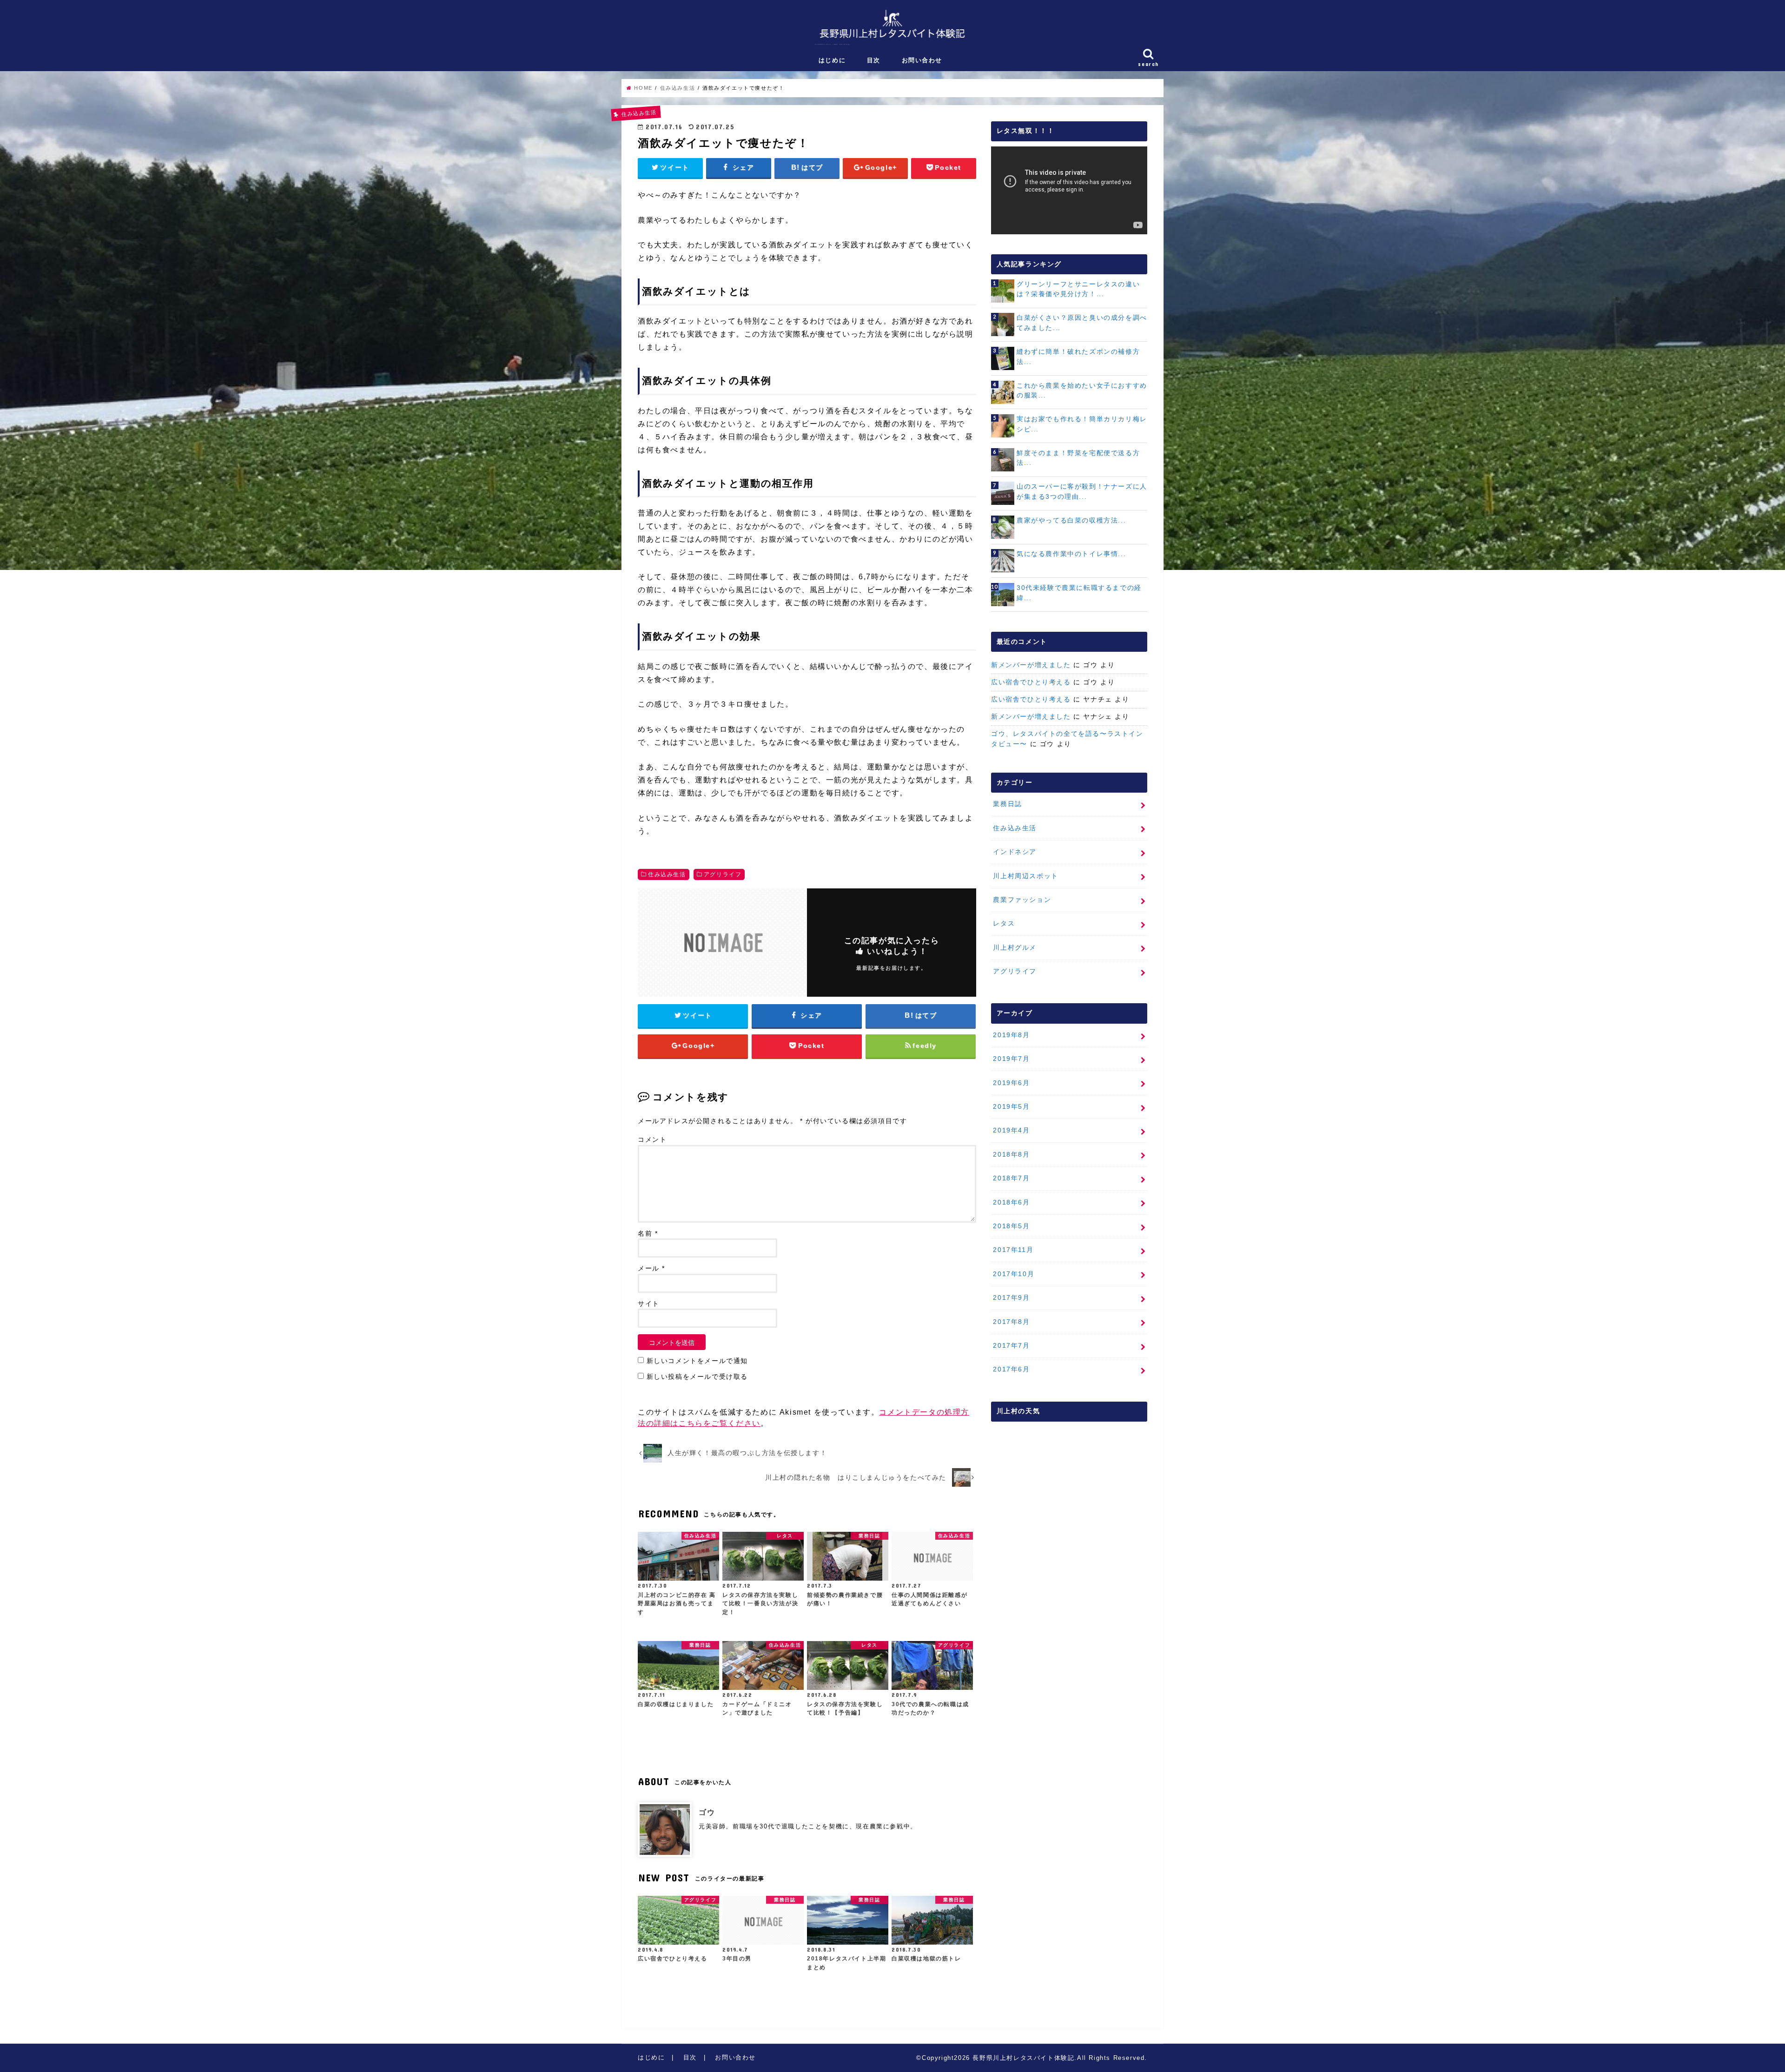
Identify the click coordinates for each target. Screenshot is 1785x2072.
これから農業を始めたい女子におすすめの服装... (1082, 391)
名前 (648, 1234)
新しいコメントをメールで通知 (697, 1361)
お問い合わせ (922, 60)
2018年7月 (1011, 1178)
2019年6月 (1011, 1083)
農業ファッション (1022, 900)
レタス (1004, 923)
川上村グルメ (1015, 947)
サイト (649, 1304)
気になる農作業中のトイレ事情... (1071, 554)
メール (651, 1268)
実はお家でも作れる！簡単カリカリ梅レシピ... (1082, 424)
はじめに (832, 60)
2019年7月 (1011, 1059)
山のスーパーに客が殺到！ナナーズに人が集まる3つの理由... (1082, 491)
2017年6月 (1011, 1369)
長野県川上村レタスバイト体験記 (1023, 2058)
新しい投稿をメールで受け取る (697, 1377)
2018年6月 (1011, 1202)
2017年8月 (1011, 1322)
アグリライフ (723, 874)
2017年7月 (1011, 1345)
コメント (652, 1140)
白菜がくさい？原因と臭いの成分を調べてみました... (1082, 323)
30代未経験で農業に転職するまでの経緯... (1079, 593)
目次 (874, 60)
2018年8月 (1011, 1154)
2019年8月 (1011, 1035)
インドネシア (1015, 852)
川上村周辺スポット (1025, 876)
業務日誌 (1007, 804)
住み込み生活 (667, 874)
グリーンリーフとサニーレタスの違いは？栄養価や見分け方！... (1078, 289)
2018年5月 (1011, 1226)
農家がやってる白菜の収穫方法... (1071, 520)
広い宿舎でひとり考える (1031, 682)
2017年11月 (1013, 1250)
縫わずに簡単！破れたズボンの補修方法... (1078, 357)
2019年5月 (1011, 1106)
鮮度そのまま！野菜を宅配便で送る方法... (1078, 458)
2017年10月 (1014, 1274)
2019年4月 (1011, 1130)
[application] (1069, 190)
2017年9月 (1011, 1297)
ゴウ (707, 1812)
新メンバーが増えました (1031, 665)
